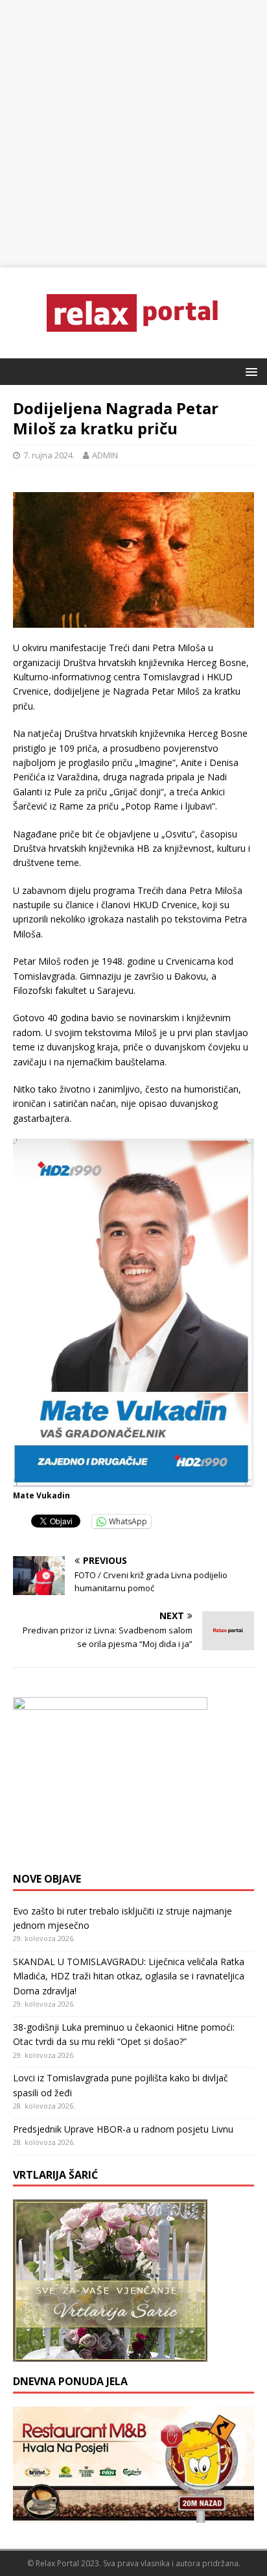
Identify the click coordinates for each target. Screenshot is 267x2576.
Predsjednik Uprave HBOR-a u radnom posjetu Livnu (123, 2129)
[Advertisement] (133, 134)
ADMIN (105, 455)
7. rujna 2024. (49, 455)
